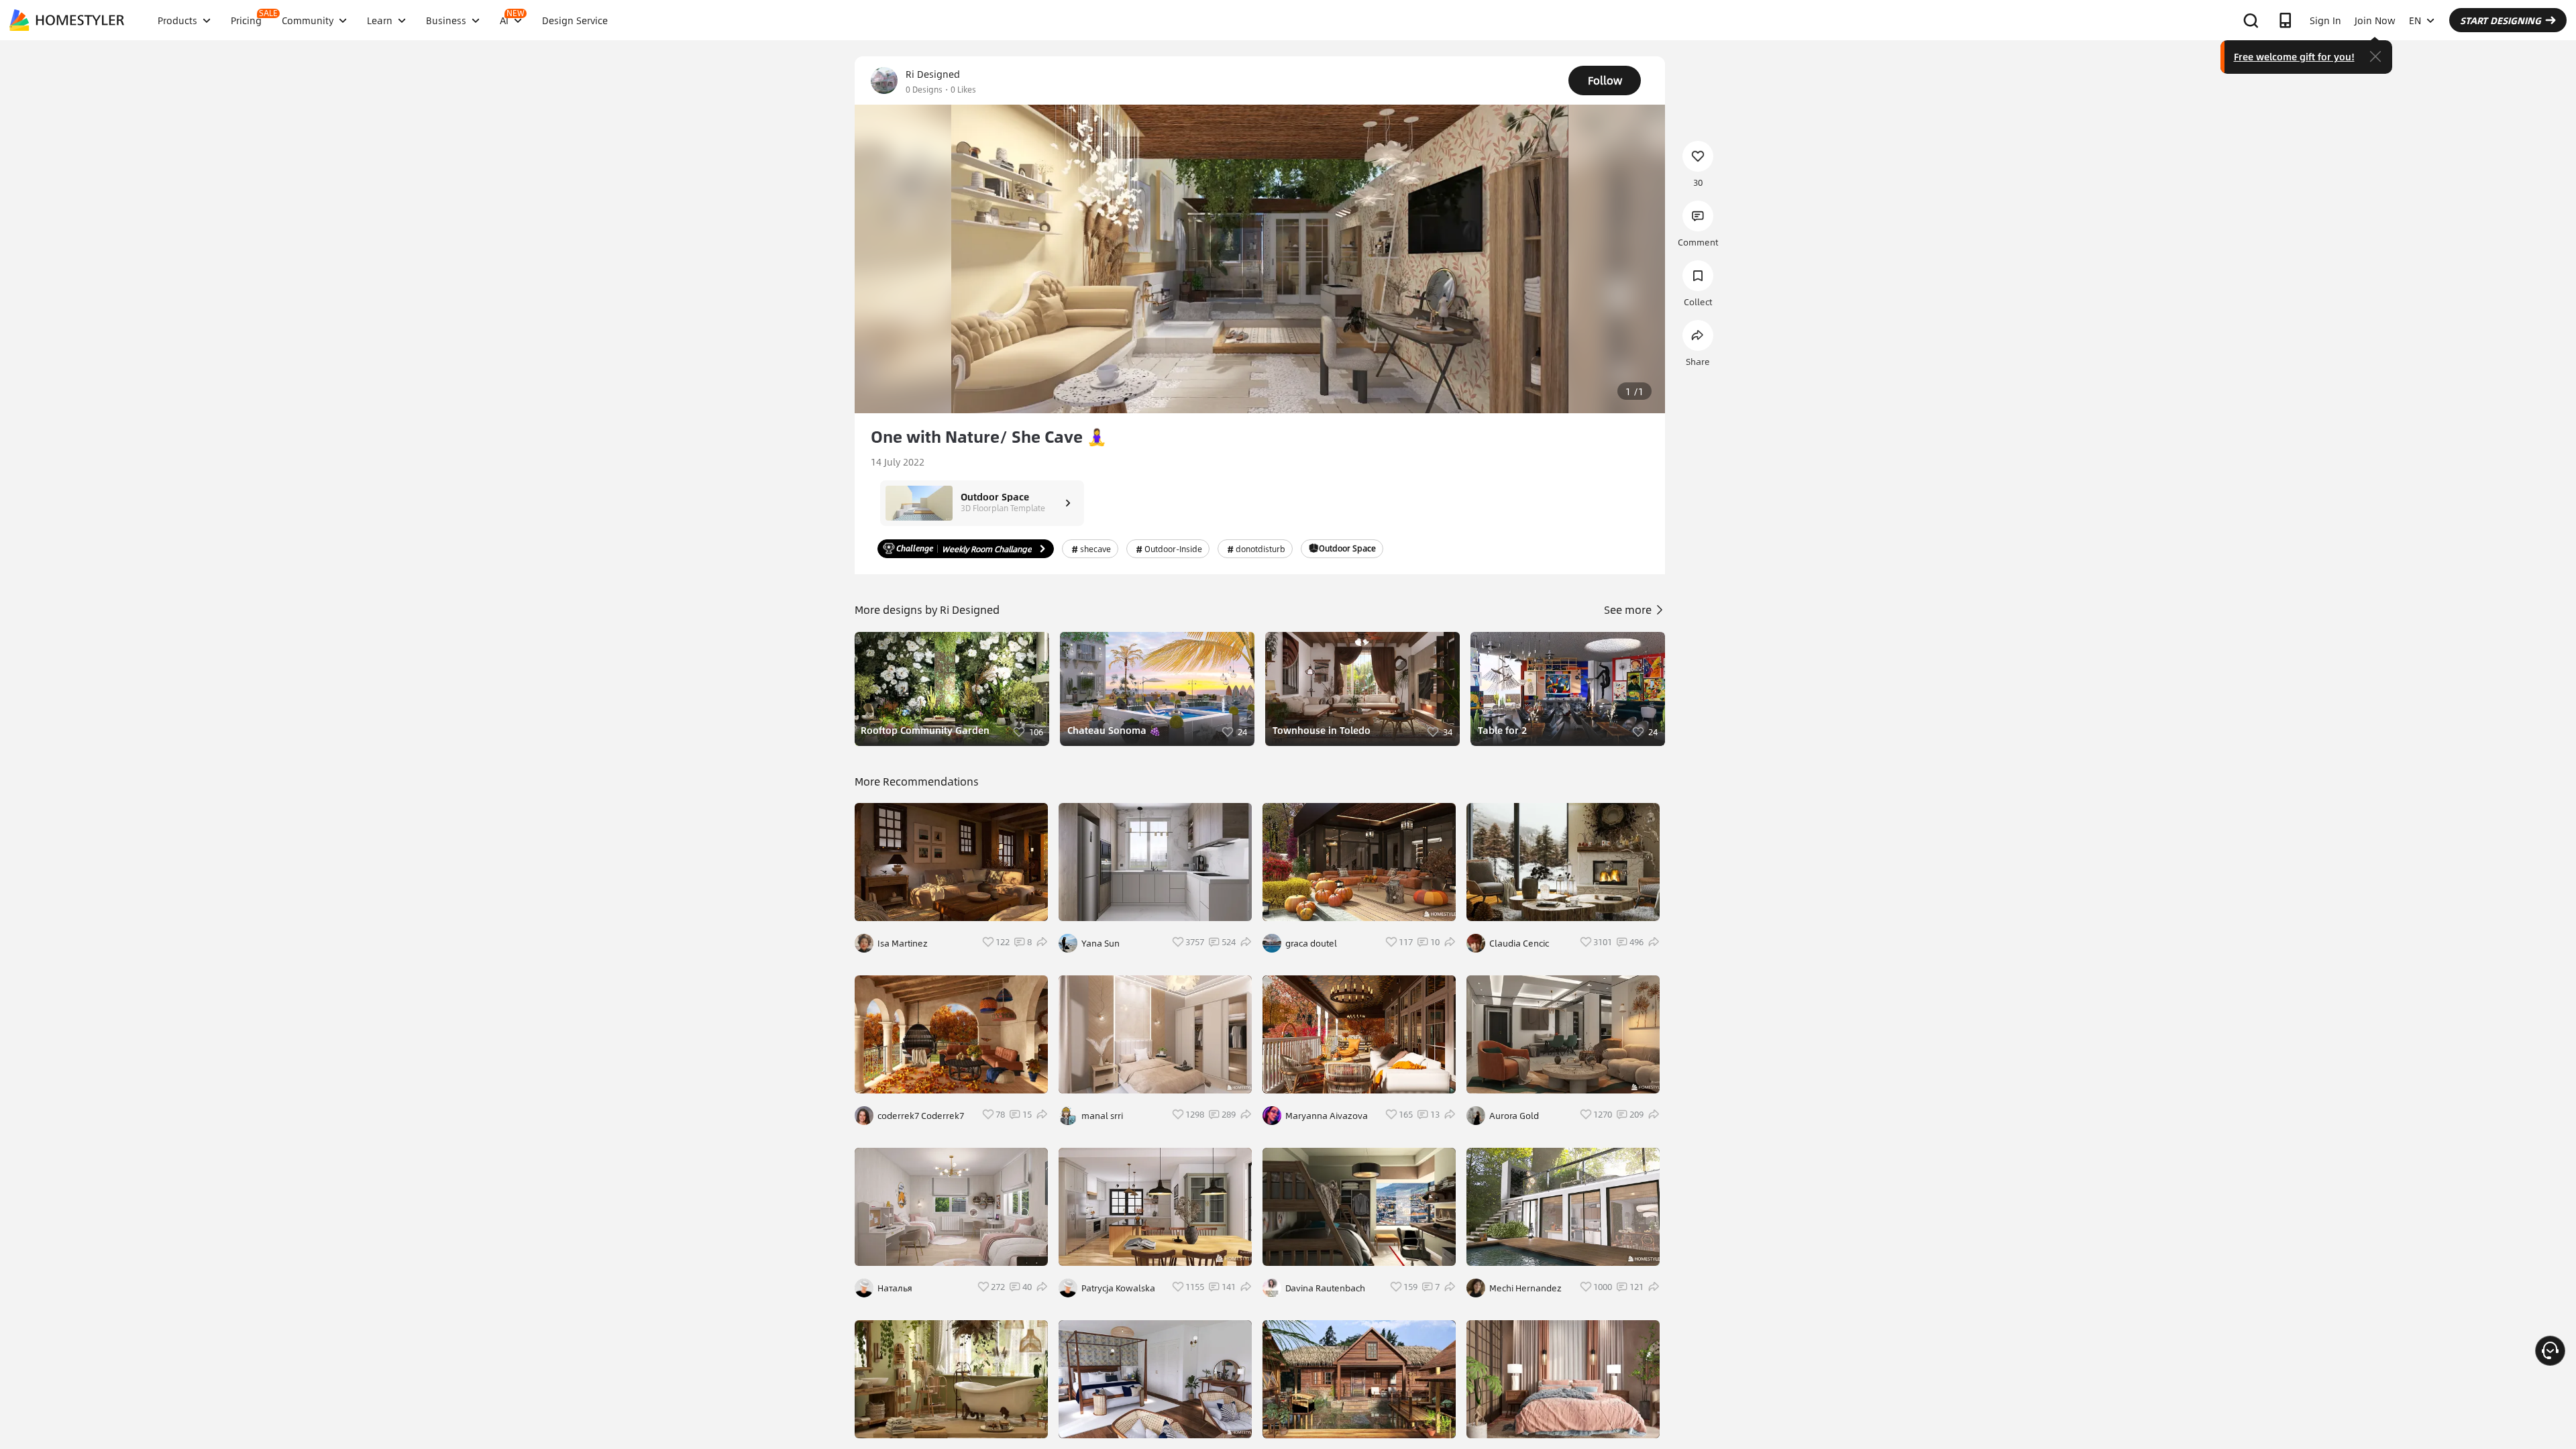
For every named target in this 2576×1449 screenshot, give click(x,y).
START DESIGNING (2501, 20)
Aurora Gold (1514, 1116)
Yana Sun (1101, 943)
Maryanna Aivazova (1327, 1116)
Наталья (895, 1288)
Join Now (2375, 20)
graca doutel (1311, 943)
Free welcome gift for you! (2294, 56)
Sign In (2325, 20)
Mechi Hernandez (1525, 1288)
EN (2415, 20)
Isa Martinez (903, 943)
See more (1629, 609)
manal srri (1102, 1116)
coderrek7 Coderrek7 (921, 1116)
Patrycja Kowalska (1118, 1288)
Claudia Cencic (1519, 943)
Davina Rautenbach (1325, 1288)
